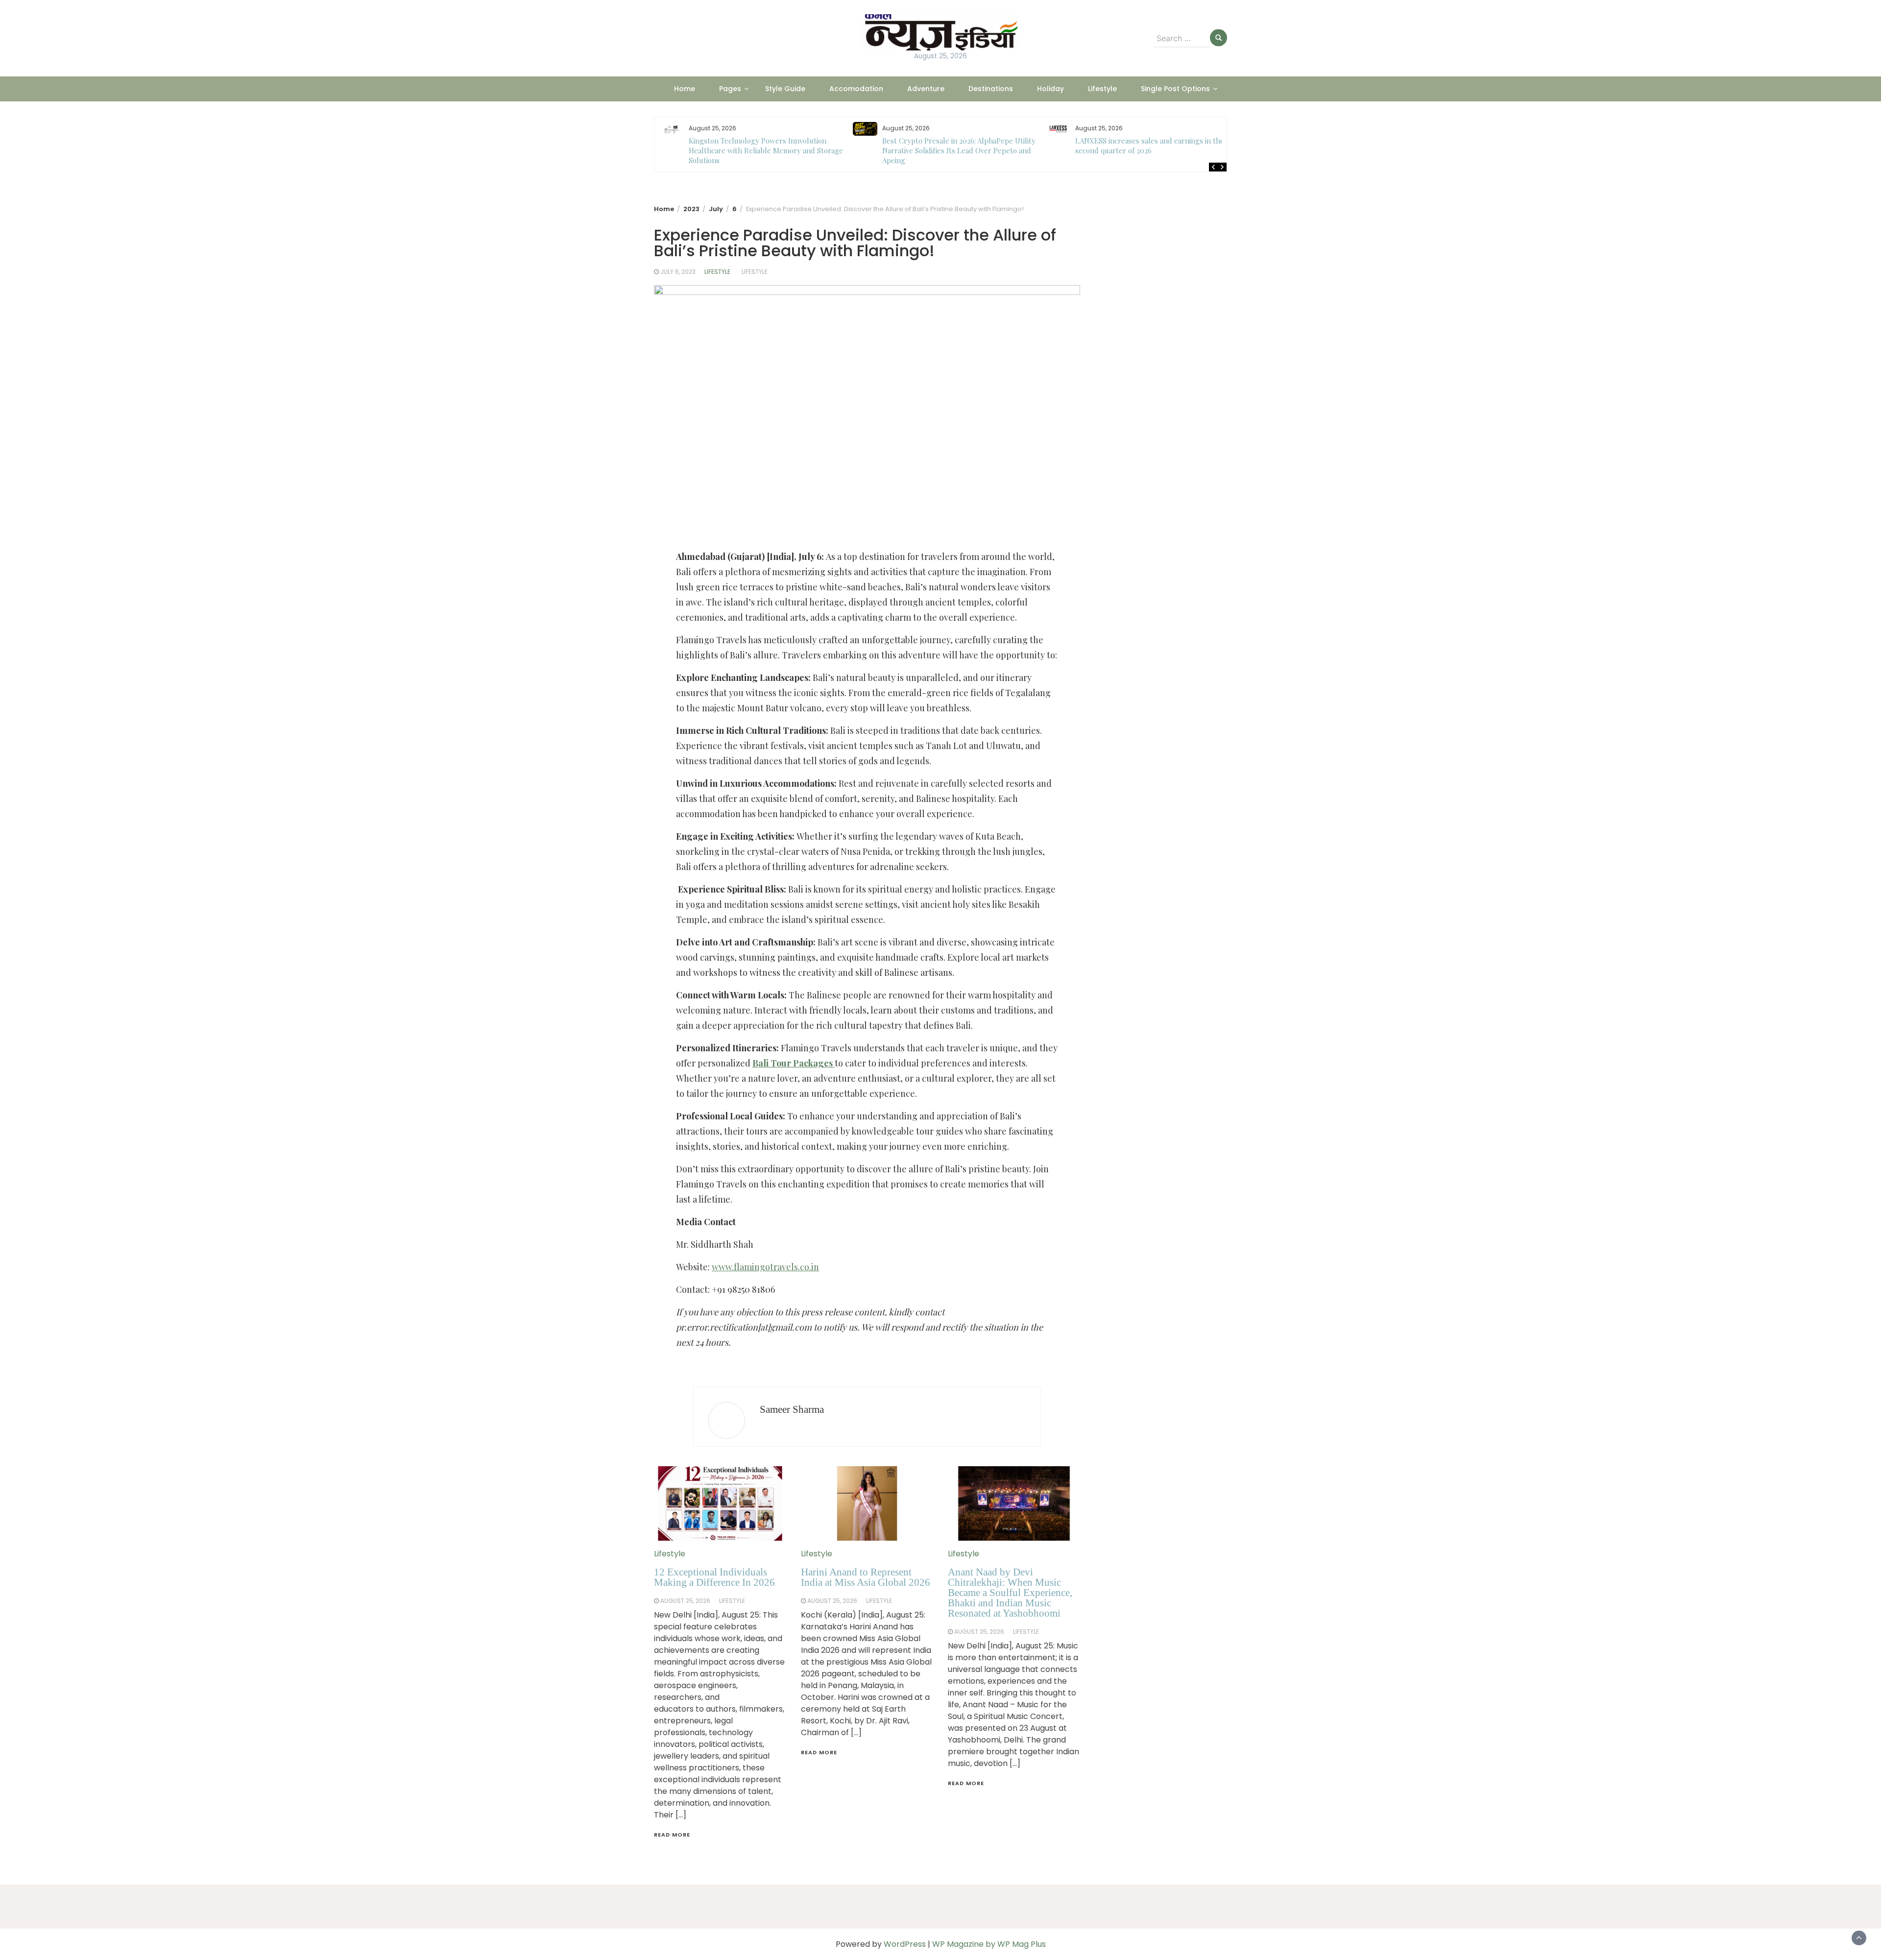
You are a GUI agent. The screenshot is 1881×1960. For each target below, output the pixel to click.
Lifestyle (1102, 89)
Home (685, 89)
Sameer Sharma (792, 1409)
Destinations (991, 89)
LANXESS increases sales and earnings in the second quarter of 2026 (957, 145)
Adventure (926, 89)
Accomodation (856, 89)
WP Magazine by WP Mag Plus (989, 1944)
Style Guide (785, 89)
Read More (672, 1835)
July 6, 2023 (678, 272)
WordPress (905, 1944)
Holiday (1050, 89)
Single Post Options (1175, 89)
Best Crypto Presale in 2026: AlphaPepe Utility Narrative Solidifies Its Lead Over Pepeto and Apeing (766, 150)
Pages (730, 89)
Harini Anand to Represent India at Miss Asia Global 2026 (866, 1577)
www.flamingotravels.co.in (765, 1267)
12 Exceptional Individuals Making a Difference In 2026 (714, 1577)
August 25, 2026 (685, 1601)
